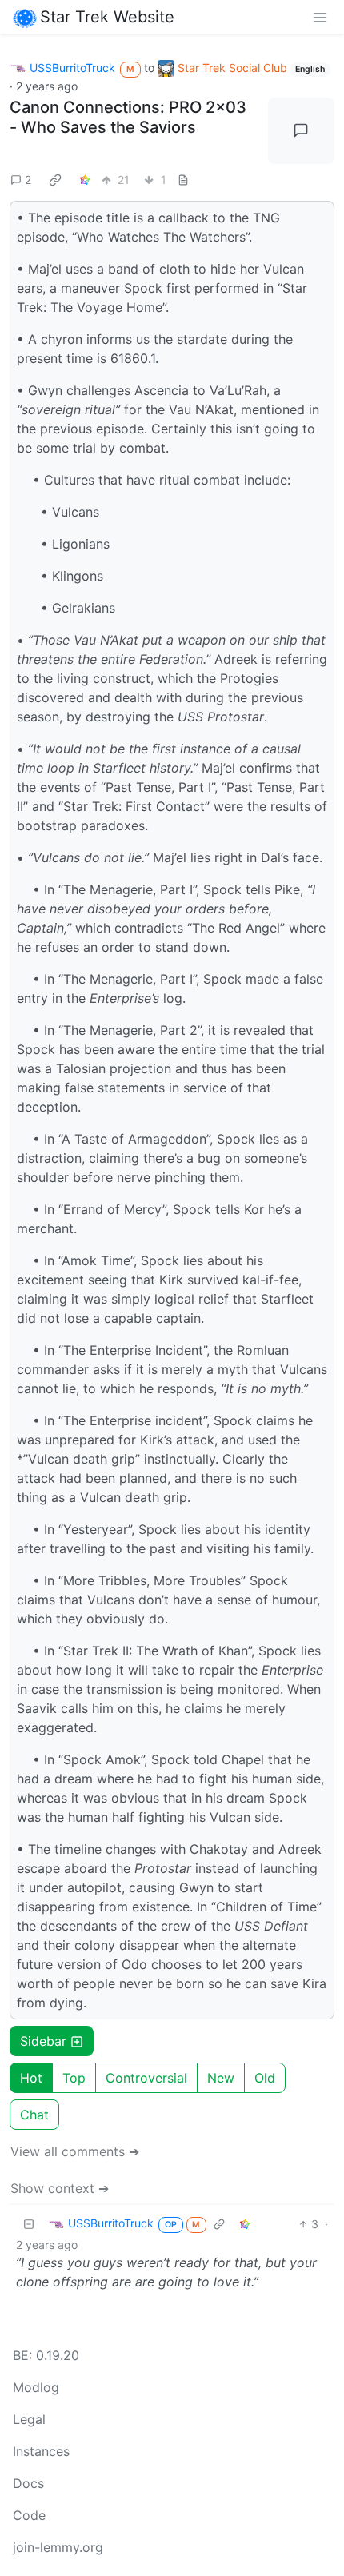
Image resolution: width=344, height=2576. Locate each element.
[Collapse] (29, 2224)
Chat (34, 2115)
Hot (31, 2078)
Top (74, 2078)
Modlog (36, 2387)
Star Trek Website (107, 17)
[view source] (183, 180)
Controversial (146, 2078)
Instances (41, 2451)
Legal (29, 2419)
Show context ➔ (60, 2188)
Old (265, 2078)
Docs (28, 2483)
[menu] (320, 17)
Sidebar (43, 2041)
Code (29, 2515)
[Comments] (302, 131)
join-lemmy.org (58, 2547)
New (221, 2078)
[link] (55, 179)
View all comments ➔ (75, 2151)
